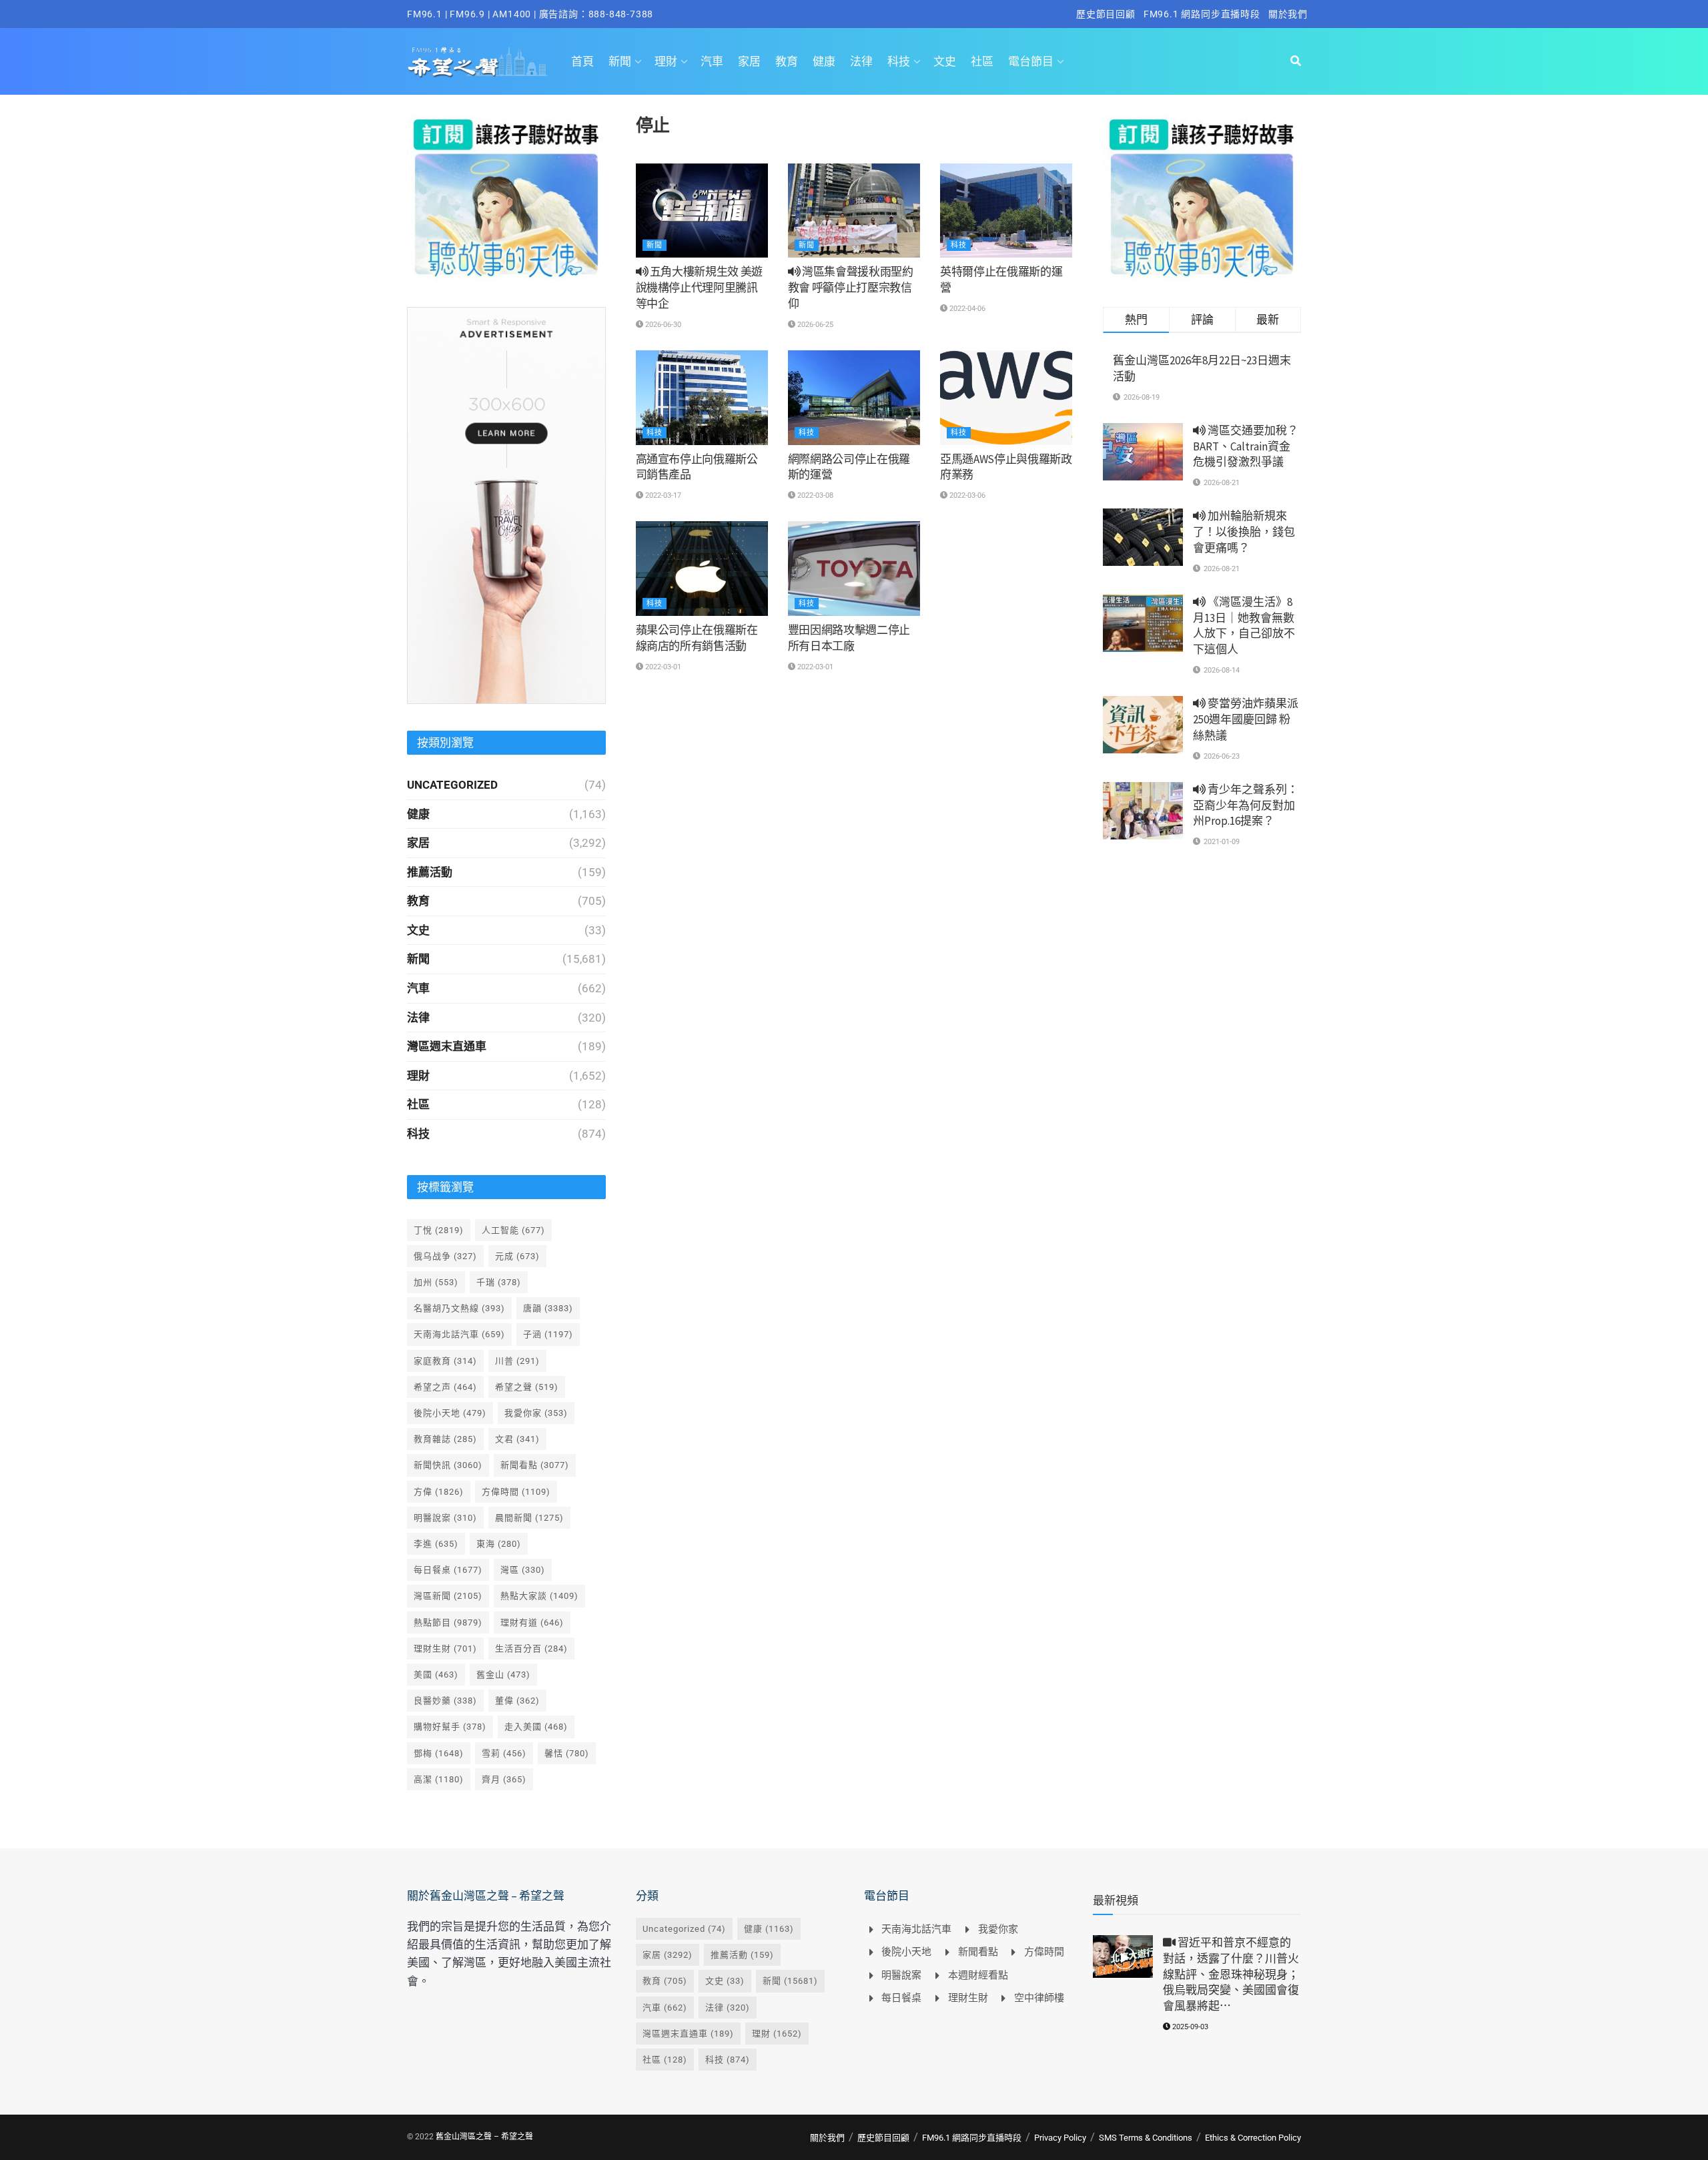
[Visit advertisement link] (506, 198)
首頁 (582, 61)
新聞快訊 (448, 1465)
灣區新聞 (448, 1596)
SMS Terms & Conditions (1146, 2138)
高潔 (439, 1779)
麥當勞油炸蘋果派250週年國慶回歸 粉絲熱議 (1246, 719)
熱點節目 (448, 1623)
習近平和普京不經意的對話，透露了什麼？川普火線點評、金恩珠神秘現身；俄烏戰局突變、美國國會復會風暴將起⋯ (1231, 1974)
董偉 (517, 1701)
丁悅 (439, 1230)
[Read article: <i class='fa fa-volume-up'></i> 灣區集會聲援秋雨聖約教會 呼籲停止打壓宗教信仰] (854, 211)
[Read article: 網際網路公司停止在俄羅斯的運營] (854, 398)
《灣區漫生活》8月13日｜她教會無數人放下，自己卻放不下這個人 (1244, 626)
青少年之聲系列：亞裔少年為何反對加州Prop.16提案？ (1246, 805)
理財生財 (445, 1649)
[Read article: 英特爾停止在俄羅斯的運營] (1006, 211)
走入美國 (536, 1727)
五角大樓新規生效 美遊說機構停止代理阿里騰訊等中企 (700, 288)
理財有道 (532, 1623)
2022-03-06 (966, 495)
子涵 (548, 1334)
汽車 (712, 61)
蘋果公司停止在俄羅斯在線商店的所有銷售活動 (697, 638)
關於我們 (1288, 14)
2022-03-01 (662, 667)
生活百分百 (531, 1649)
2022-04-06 (966, 309)
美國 (436, 1675)
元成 (517, 1256)
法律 (861, 61)
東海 (499, 1544)
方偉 (439, 1492)
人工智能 (513, 1230)
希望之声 (445, 1387)
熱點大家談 (539, 1596)
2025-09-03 (1189, 2027)
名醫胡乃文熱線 (459, 1308)
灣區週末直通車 (447, 1046)
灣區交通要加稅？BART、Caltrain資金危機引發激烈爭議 (1246, 446)
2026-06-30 (662, 325)
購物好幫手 (450, 1727)
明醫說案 (445, 1518)
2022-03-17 (662, 495)
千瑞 (499, 1282)
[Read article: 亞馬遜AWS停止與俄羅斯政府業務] (1006, 398)
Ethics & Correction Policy (1253, 2138)
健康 (824, 61)
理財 (666, 61)
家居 (749, 61)
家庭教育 (445, 1361)
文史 (945, 61)
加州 (436, 1282)
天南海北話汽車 (459, 1334)
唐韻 (548, 1308)
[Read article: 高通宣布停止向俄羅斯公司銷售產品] (702, 398)
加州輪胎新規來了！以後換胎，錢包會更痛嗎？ (1244, 532)
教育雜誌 (445, 1439)
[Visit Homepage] (477, 61)
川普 (517, 1361)
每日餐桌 (448, 1570)
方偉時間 (516, 1492)
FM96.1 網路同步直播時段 (1202, 14)
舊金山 (503, 1675)
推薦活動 (430, 872)
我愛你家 (536, 1413)
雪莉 (504, 1753)
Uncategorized (452, 785)
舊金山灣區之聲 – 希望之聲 (484, 2137)
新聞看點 (535, 1465)
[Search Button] (1296, 61)
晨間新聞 (529, 1518)
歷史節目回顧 (1106, 14)
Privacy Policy (1060, 2138)
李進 (436, 1544)
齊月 (504, 1779)
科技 (899, 61)
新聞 (620, 61)
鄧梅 (439, 1753)
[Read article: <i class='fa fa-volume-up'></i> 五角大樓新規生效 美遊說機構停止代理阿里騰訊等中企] (702, 211)
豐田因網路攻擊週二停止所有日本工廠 (849, 638)
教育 (787, 61)
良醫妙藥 (445, 1701)
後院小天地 (450, 1413)
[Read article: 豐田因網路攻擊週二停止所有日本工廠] (854, 569)
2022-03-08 (814, 495)
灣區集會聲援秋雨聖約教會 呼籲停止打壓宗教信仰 (851, 288)
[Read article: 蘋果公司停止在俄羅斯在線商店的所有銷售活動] (702, 569)
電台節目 (1031, 61)
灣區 (523, 1570)
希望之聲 (527, 1387)
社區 (982, 61)
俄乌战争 (445, 1256)
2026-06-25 (814, 325)
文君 (517, 1439)
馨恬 (567, 1753)
